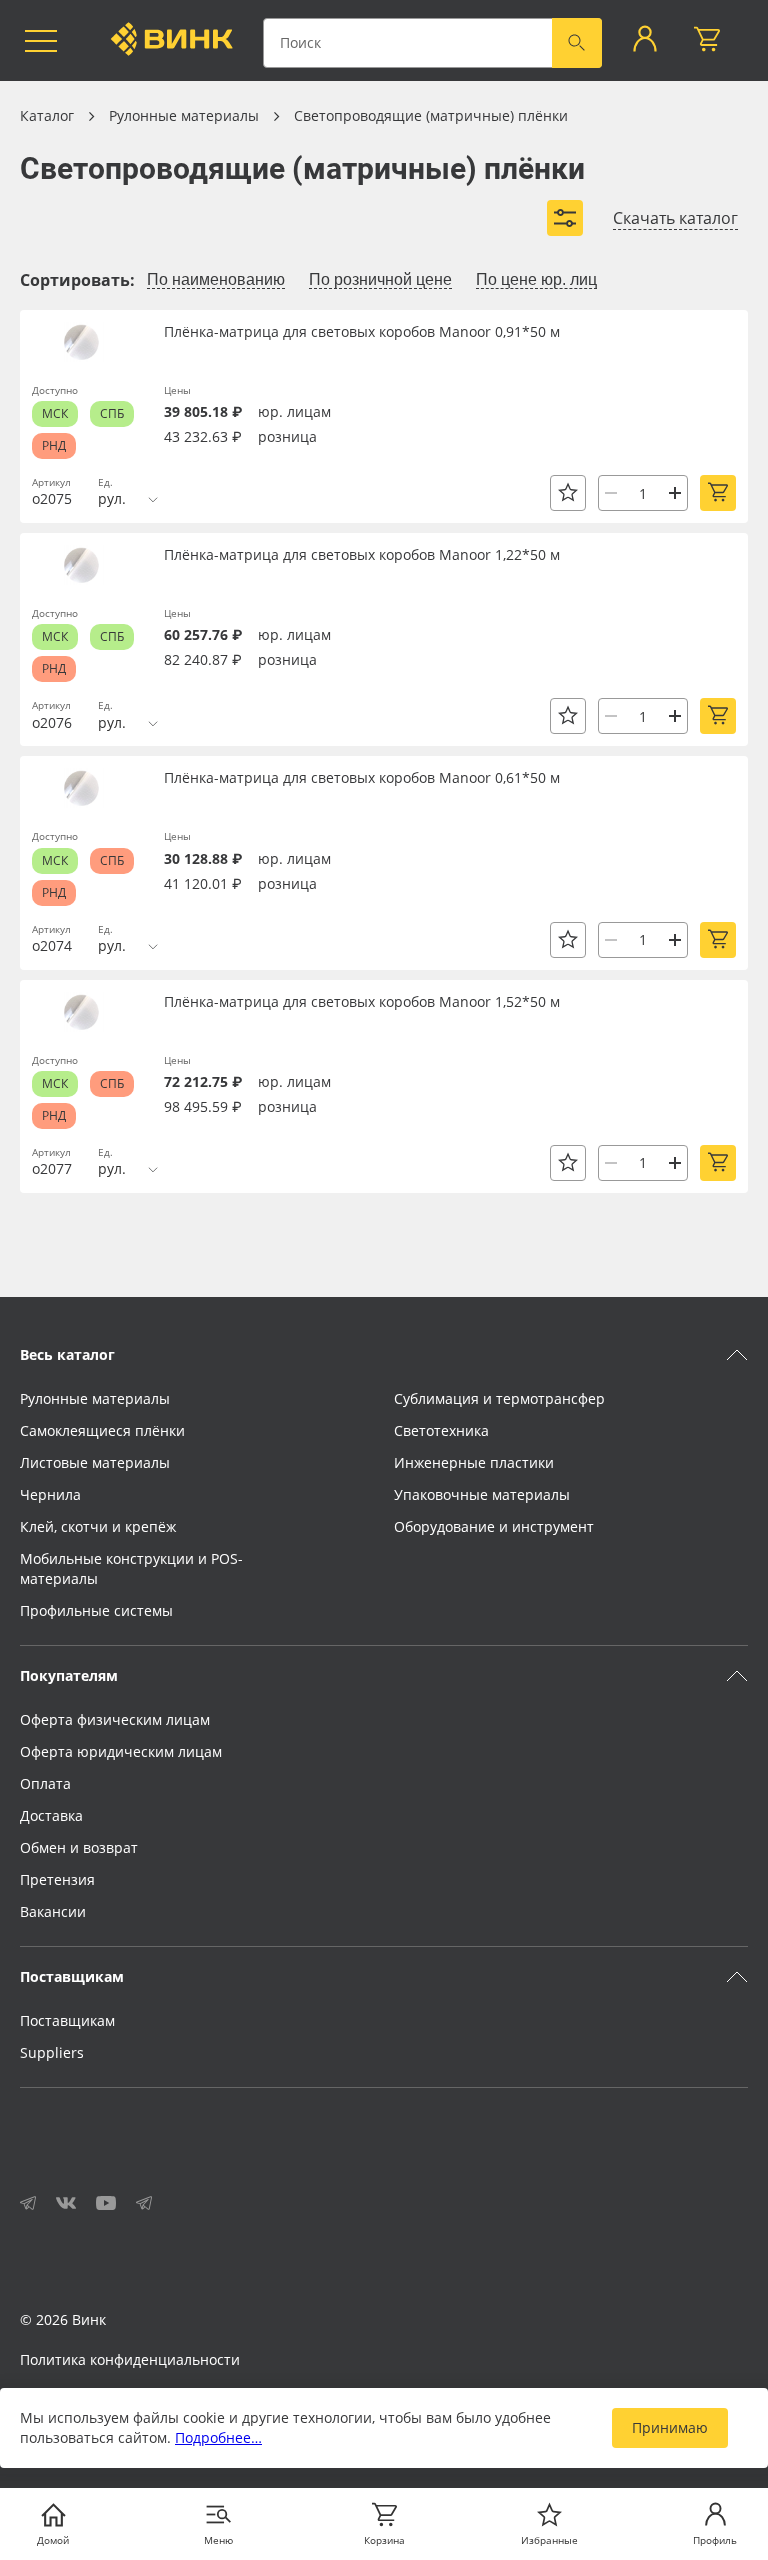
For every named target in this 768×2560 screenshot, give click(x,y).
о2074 (52, 945)
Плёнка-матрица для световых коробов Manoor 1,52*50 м (362, 1001)
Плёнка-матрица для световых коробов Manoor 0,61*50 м (362, 777)
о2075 (52, 498)
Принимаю (670, 2427)
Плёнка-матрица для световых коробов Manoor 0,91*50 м (362, 331)
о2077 (52, 1168)
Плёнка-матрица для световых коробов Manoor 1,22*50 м (362, 554)
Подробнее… (218, 2437)
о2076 (52, 722)
